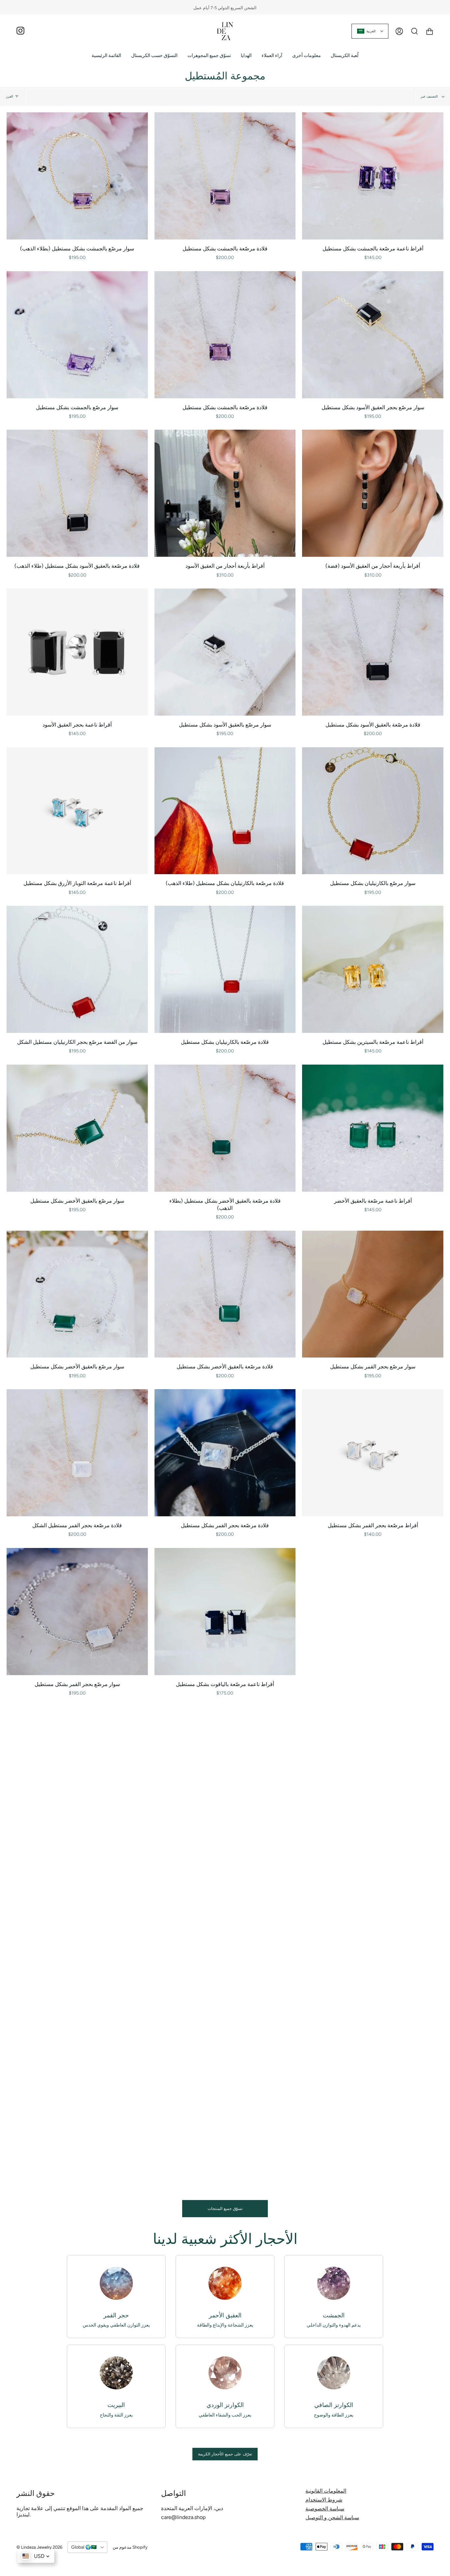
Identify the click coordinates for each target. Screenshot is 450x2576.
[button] (154, 56)
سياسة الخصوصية (325, 2509)
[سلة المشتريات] (430, 31)
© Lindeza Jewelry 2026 (39, 2547)
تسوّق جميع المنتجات (225, 2209)
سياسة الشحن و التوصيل (332, 2518)
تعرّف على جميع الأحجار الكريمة (225, 2454)
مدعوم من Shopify (130, 2547)
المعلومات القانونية (326, 2491)
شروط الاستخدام (324, 2500)
